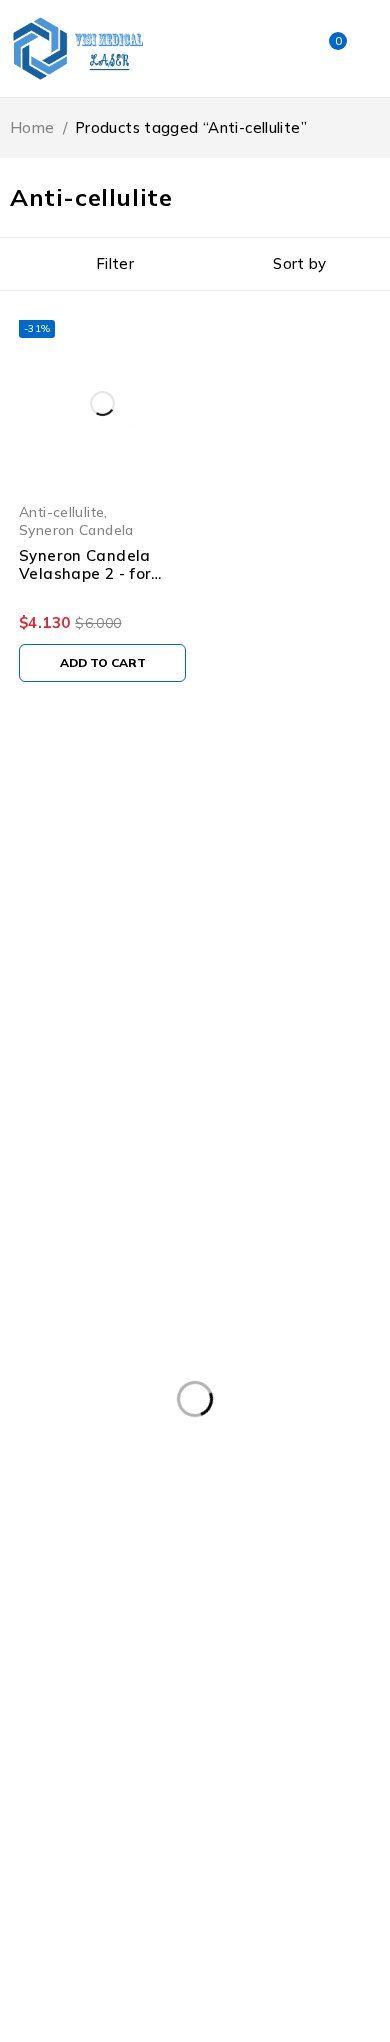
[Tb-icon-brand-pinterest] (258, 1077)
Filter (115, 263)
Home (32, 127)
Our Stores (285, 955)
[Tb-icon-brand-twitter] (109, 1077)
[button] (102, 663)
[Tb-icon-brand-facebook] (35, 1077)
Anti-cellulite (61, 511)
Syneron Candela (76, 529)
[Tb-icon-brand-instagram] (184, 1077)
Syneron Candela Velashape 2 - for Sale (85, 573)
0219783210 (67, 1015)
